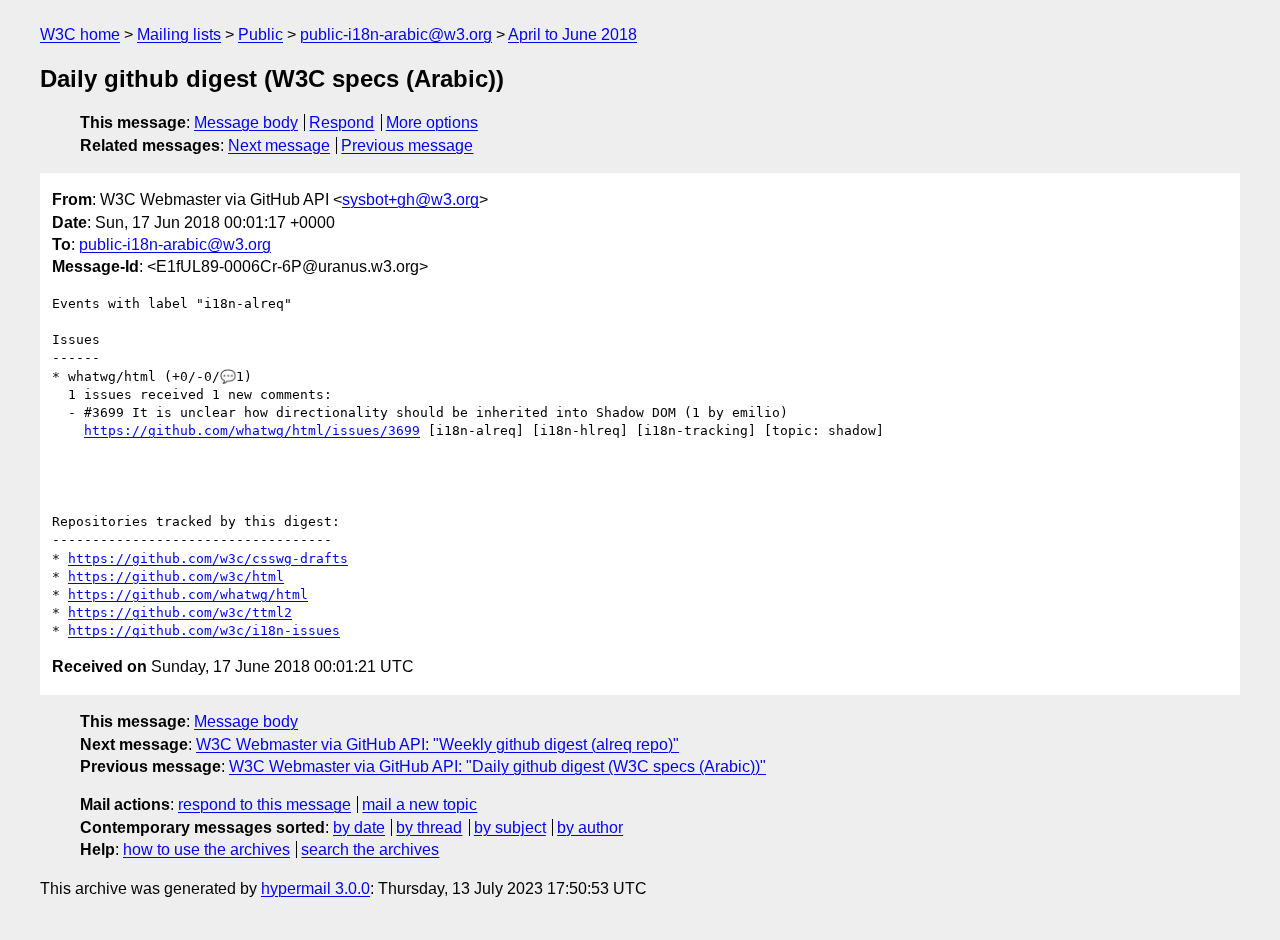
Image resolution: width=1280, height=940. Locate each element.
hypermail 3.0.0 (315, 888)
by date (359, 827)
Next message (279, 145)
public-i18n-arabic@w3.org (396, 34)
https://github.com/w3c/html (176, 576)
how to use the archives (206, 849)
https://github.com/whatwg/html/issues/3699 (252, 430)
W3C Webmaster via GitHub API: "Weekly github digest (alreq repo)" (437, 744)
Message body (246, 122)
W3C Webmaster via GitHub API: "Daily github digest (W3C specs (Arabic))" (497, 766)
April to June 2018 (572, 34)
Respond (341, 122)
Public (260, 34)
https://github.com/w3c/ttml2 (180, 612)
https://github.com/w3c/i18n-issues (204, 630)
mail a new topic (419, 804)
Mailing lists (179, 34)
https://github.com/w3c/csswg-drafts (208, 558)
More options (432, 122)
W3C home (80, 34)
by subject (510, 827)
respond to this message (264, 804)
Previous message (407, 145)
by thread (429, 827)
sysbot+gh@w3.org (410, 199)
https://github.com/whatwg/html (188, 594)
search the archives (370, 849)
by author (590, 827)
